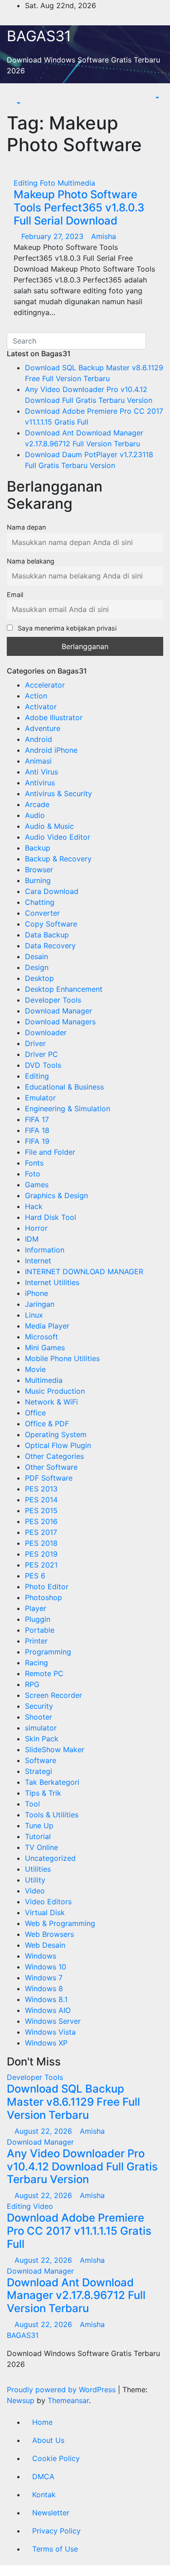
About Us (48, 2440)
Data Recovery (50, 946)
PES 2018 (41, 1543)
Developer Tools (53, 1000)
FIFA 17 (37, 1119)
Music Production (55, 1391)
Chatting (40, 902)
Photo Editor (47, 1587)
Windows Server (53, 2021)
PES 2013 (41, 1489)
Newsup (21, 2400)
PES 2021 (41, 1565)
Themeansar (68, 2400)
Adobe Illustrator (54, 717)
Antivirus (40, 783)
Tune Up (39, 1826)
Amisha (104, 236)
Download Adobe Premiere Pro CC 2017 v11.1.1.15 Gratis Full (79, 2231)
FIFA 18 (37, 1130)
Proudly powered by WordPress (62, 2390)
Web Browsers (49, 1934)
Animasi (38, 761)
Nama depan (26, 527)
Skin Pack (42, 1739)
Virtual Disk (45, 1912)
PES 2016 (41, 1521)
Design (37, 967)
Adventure (43, 728)
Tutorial (38, 1836)
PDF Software (49, 1478)
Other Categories (54, 1456)
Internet (38, 1261)
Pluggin (38, 1619)
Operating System (56, 1434)
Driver (35, 1043)
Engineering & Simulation (68, 1109)
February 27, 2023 (53, 236)
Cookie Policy (56, 2458)
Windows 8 (44, 1988)
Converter (42, 913)
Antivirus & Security (58, 793)
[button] (14, 103)
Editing (27, 183)
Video (35, 1891)
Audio (35, 815)
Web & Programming (60, 1923)
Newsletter (51, 2513)
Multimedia (76, 183)
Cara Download (52, 891)
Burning (38, 880)
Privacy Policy (56, 2531)
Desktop (39, 978)
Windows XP (46, 2043)
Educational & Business (64, 1087)
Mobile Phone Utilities (62, 1358)
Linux (34, 1315)
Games (37, 1185)
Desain (36, 956)
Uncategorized (50, 1858)
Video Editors (48, 1902)
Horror (36, 1228)
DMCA (43, 2476)
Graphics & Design (56, 1195)
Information (45, 1250)
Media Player (47, 1326)
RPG (32, 1684)
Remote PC (44, 1673)
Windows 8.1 (46, 1999)
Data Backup (47, 935)
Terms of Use (55, 2549)
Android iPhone (51, 750)
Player (36, 1608)
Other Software (51, 1467)
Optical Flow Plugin (58, 1445)
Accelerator (45, 685)
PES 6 (35, 1576)
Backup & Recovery (58, 859)
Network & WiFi (51, 1402)
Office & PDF (47, 1424)
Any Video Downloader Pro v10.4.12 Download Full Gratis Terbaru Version (82, 2167)
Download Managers (60, 1022)
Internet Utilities (52, 1282)
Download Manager (58, 1011)
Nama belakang (31, 561)
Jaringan (40, 1304)
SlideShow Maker (55, 1749)
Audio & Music (49, 826)
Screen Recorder (53, 1695)
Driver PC (41, 1054)
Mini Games (45, 1348)
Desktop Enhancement (64, 989)
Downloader (46, 1032)
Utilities (38, 1869)
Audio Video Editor (58, 837)
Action (36, 696)
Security (39, 1706)
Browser (39, 870)
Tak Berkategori (52, 1782)
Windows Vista (50, 2032)
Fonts (34, 1163)
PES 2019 (41, 1554)
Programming (48, 1652)
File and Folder (50, 1152)
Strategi (39, 1771)
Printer (36, 1641)
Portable (40, 1630)
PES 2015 (41, 1510)
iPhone (36, 1293)
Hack (34, 1206)
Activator (41, 707)
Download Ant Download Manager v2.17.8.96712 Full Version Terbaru (76, 2296)
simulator (41, 1728)
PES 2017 (41, 1532)
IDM (32, 1239)
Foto (49, 183)
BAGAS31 (39, 36)
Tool (32, 1804)
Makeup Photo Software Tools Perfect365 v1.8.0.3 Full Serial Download (79, 208)
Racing (36, 1663)
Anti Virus (41, 772)
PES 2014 (41, 1500)
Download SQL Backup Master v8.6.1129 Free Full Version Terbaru (73, 2102)
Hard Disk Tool (51, 1217)
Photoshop (44, 1597)
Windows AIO (48, 2010)
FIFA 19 (37, 1141)
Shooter (39, 1717)
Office (35, 1413)
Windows (41, 1956)
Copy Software (51, 924)
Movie (35, 1369)
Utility (35, 1880)
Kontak (44, 2495)
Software (41, 1760)
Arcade (37, 804)
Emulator (40, 1098)
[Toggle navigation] (21, 95)
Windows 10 (46, 1967)
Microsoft (41, 1337)
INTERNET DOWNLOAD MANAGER (84, 1271)
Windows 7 (44, 1978)
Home (42, 2422)
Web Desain (45, 1945)
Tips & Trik (43, 1793)
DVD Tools (43, 1065)
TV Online (41, 1847)
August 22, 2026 (44, 2131)
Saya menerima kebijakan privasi (66, 628)
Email (15, 595)
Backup (38, 848)
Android (39, 739)
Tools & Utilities (52, 1815)
